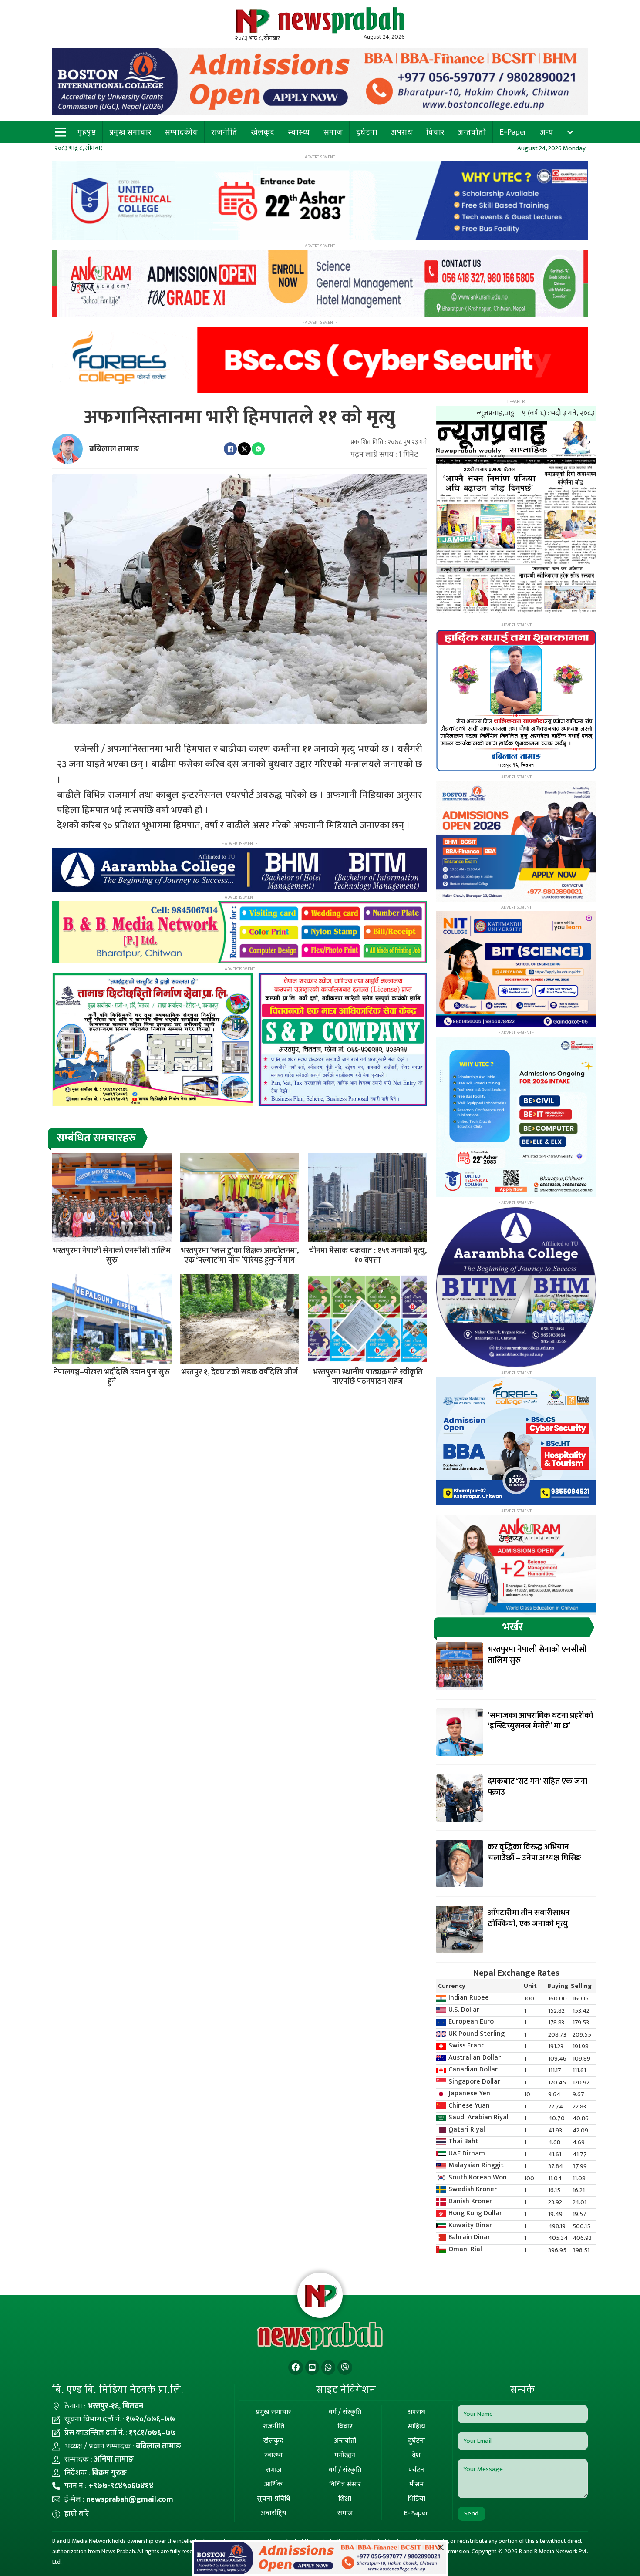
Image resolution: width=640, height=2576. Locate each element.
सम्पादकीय (181, 132)
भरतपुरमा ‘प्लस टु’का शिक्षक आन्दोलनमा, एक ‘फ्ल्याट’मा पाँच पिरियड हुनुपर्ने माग (240, 1256)
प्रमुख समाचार (130, 132)
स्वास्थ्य (299, 132)
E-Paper (513, 132)
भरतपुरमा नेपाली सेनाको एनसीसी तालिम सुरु (112, 1256)
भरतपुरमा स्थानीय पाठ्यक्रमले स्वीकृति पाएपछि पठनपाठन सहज (368, 1377)
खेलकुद (263, 132)
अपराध (402, 132)
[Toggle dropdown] (570, 132)
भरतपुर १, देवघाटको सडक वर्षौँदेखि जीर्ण (239, 1372)
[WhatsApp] (258, 449)
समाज (333, 132)
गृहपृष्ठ (87, 132)
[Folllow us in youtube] (312, 2368)
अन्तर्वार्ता (472, 132)
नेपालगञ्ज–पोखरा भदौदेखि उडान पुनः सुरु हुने (112, 1377)
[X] (244, 449)
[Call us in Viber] (345, 2368)
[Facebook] (230, 449)
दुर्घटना (367, 132)
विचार (435, 132)
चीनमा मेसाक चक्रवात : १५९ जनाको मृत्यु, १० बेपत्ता (368, 1256)
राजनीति (224, 132)
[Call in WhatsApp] (328, 2368)
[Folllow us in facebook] (296, 2368)
